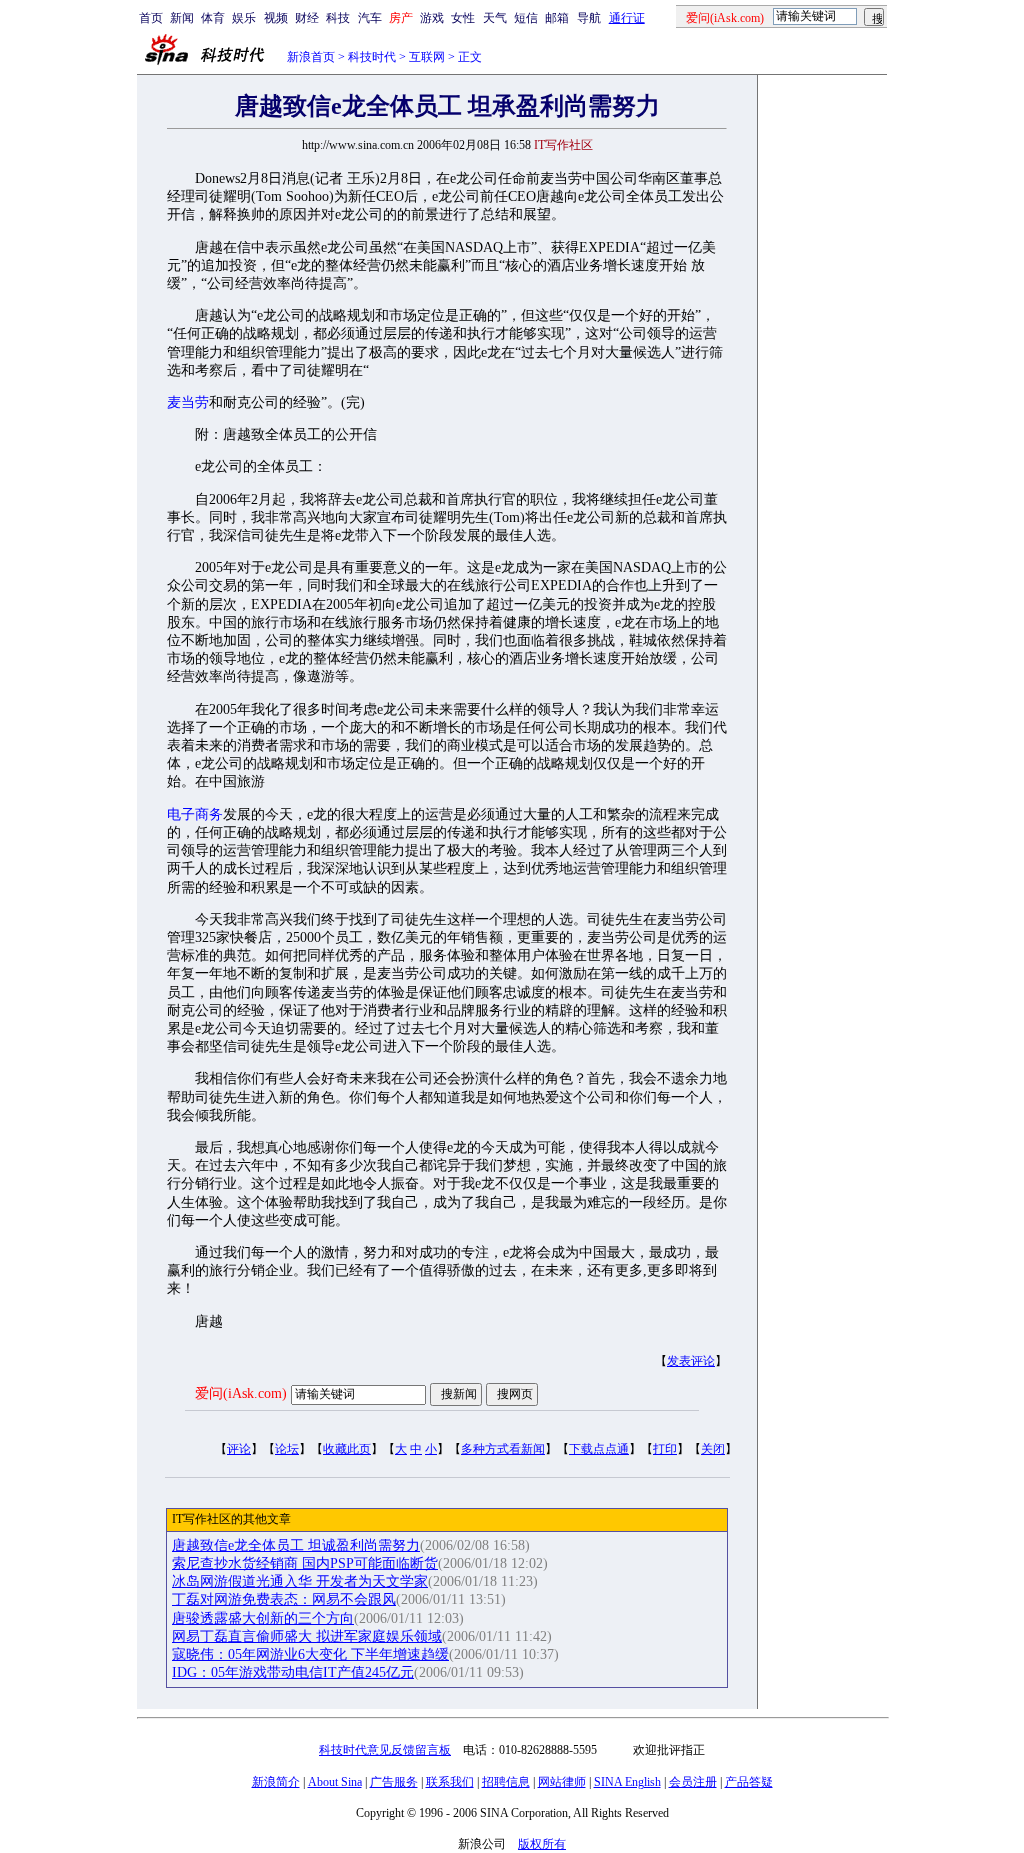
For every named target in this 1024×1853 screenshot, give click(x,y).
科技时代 (372, 57)
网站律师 (562, 1782)
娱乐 (244, 18)
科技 (338, 18)
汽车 (370, 18)
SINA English (627, 1782)
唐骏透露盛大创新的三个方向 (263, 1618)
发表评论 (691, 1361)
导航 (589, 18)
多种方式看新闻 (503, 1449)
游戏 (432, 18)
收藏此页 (347, 1449)
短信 (526, 18)
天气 (495, 18)
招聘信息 (506, 1782)
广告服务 (394, 1782)
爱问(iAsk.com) (241, 1393)
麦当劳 (188, 402)
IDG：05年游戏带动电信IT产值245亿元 (293, 1672)
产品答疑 (749, 1782)
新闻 (182, 18)
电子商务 (195, 814)
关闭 (713, 1449)
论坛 (287, 1449)
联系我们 (450, 1782)
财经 (307, 18)
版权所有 (542, 1844)
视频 (276, 18)
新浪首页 (311, 57)
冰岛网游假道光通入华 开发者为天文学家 (300, 1581)
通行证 (627, 18)
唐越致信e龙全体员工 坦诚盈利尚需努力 (296, 1545)
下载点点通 (599, 1449)
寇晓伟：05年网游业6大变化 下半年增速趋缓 (310, 1654)
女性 (463, 18)
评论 (239, 1449)
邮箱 (557, 18)
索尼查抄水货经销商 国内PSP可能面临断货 (305, 1563)
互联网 (427, 57)
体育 (213, 18)
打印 (665, 1449)
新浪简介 (276, 1782)
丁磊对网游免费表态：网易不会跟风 (284, 1599)
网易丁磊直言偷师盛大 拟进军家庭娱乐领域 (307, 1636)
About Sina (335, 1782)
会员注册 (693, 1782)
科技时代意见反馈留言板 (385, 1750)
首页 (151, 18)
